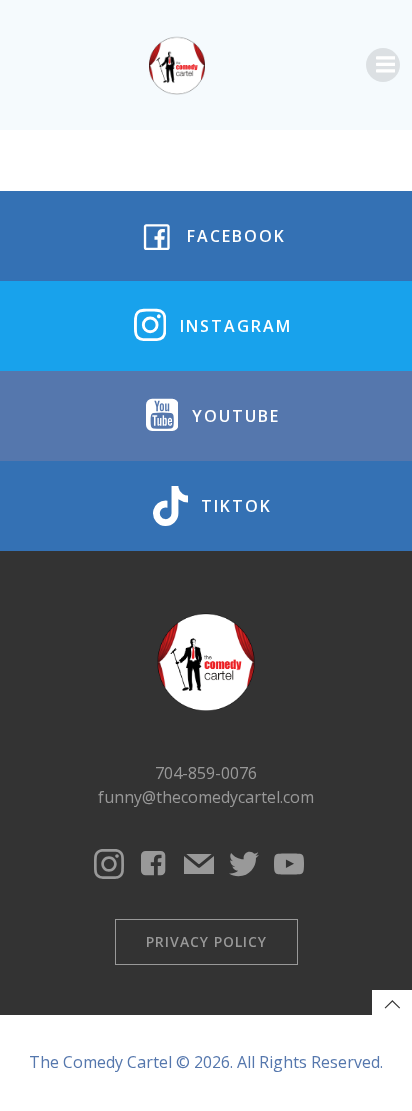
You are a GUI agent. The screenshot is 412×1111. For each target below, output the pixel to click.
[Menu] (383, 65)
